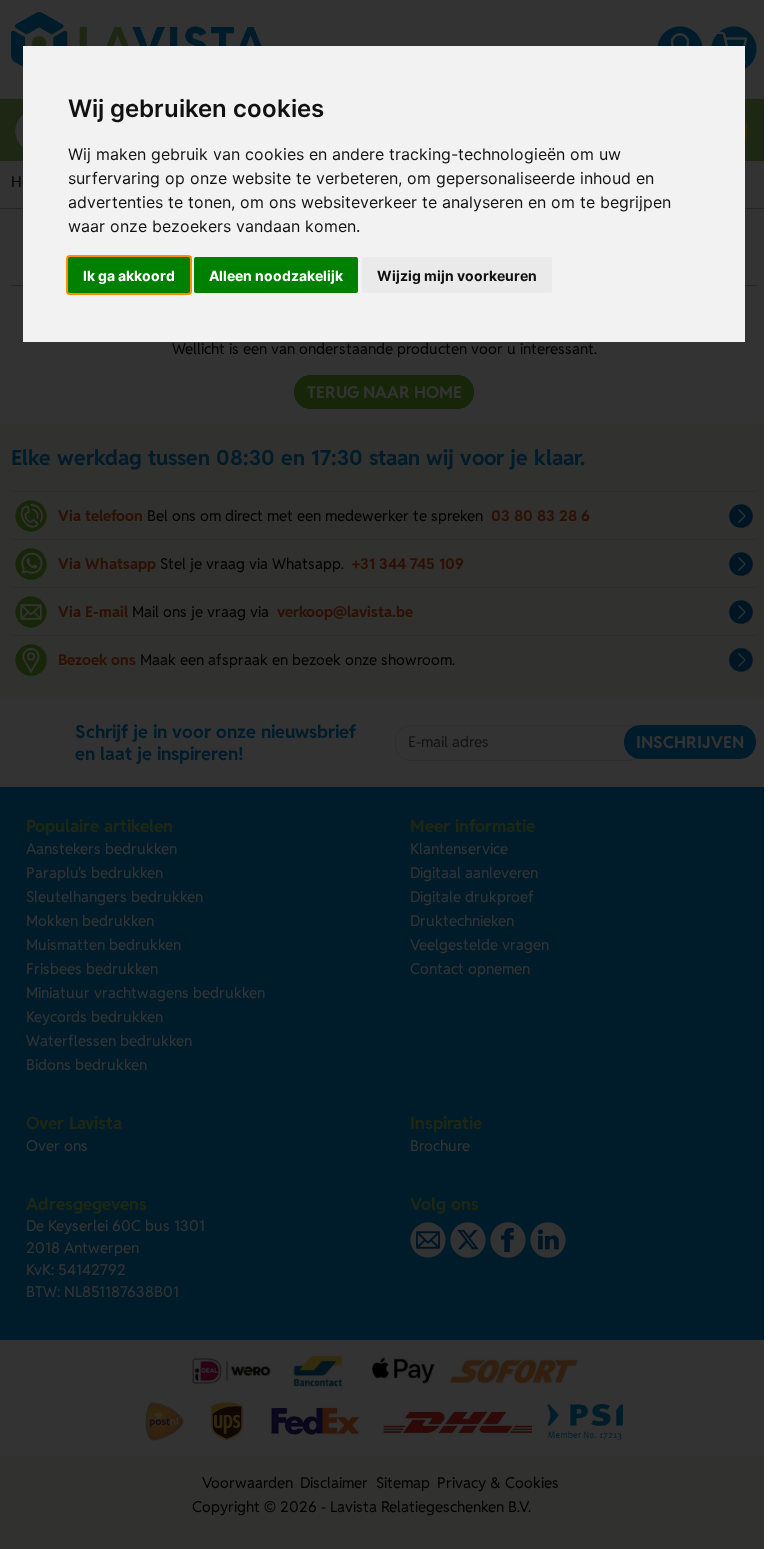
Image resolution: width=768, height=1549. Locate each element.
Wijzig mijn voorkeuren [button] (457, 275)
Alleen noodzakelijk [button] (276, 275)
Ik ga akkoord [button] (129, 275)
